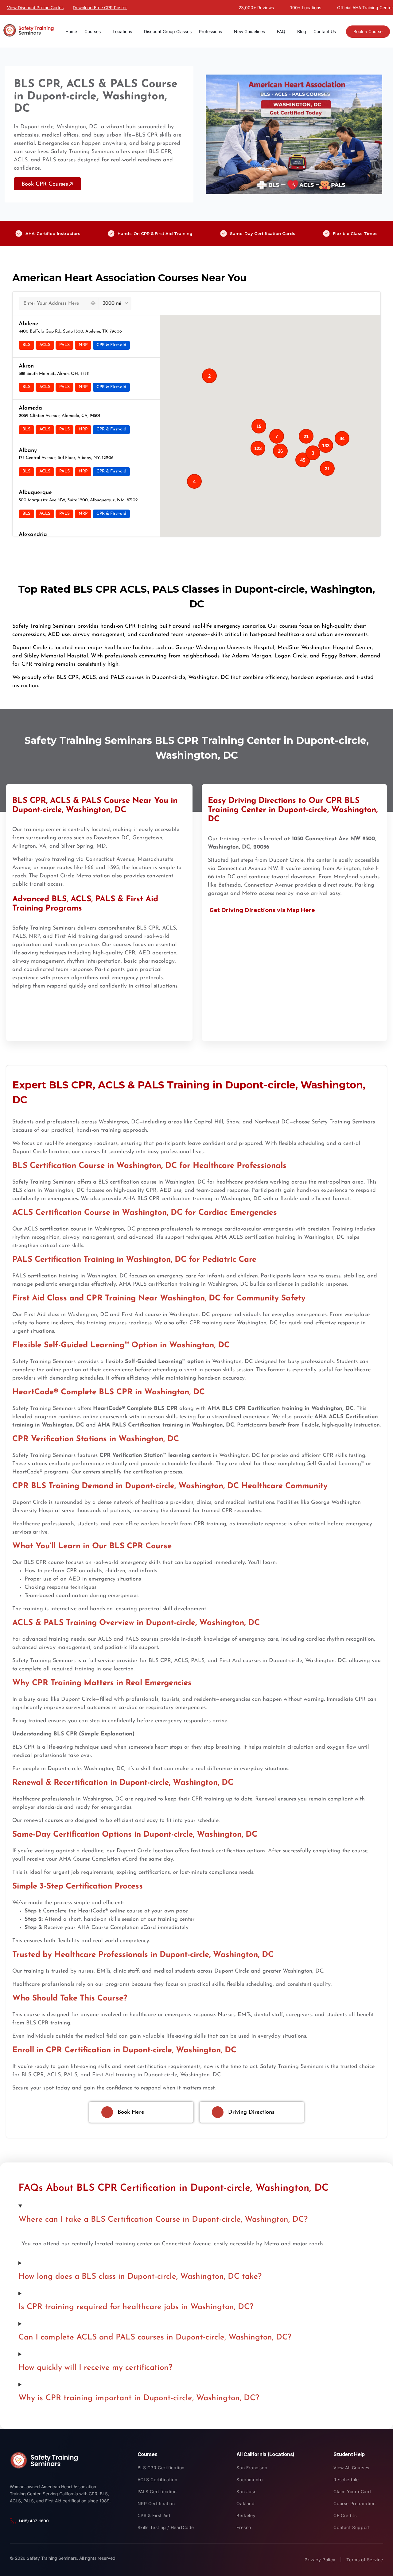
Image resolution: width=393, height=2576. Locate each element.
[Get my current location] (93, 303)
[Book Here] (107, 2112)
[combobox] (53, 303)
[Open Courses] (104, 31)
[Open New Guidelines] (268, 31)
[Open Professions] (225, 31)
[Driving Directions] (218, 2112)
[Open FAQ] (288, 31)
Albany (28, 451)
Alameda (30, 408)
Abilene (29, 324)
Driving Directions (251, 2112)
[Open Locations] (135, 31)
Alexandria (33, 535)
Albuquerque (35, 493)
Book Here (131, 2112)
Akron (26, 366)
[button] (303, 460)
